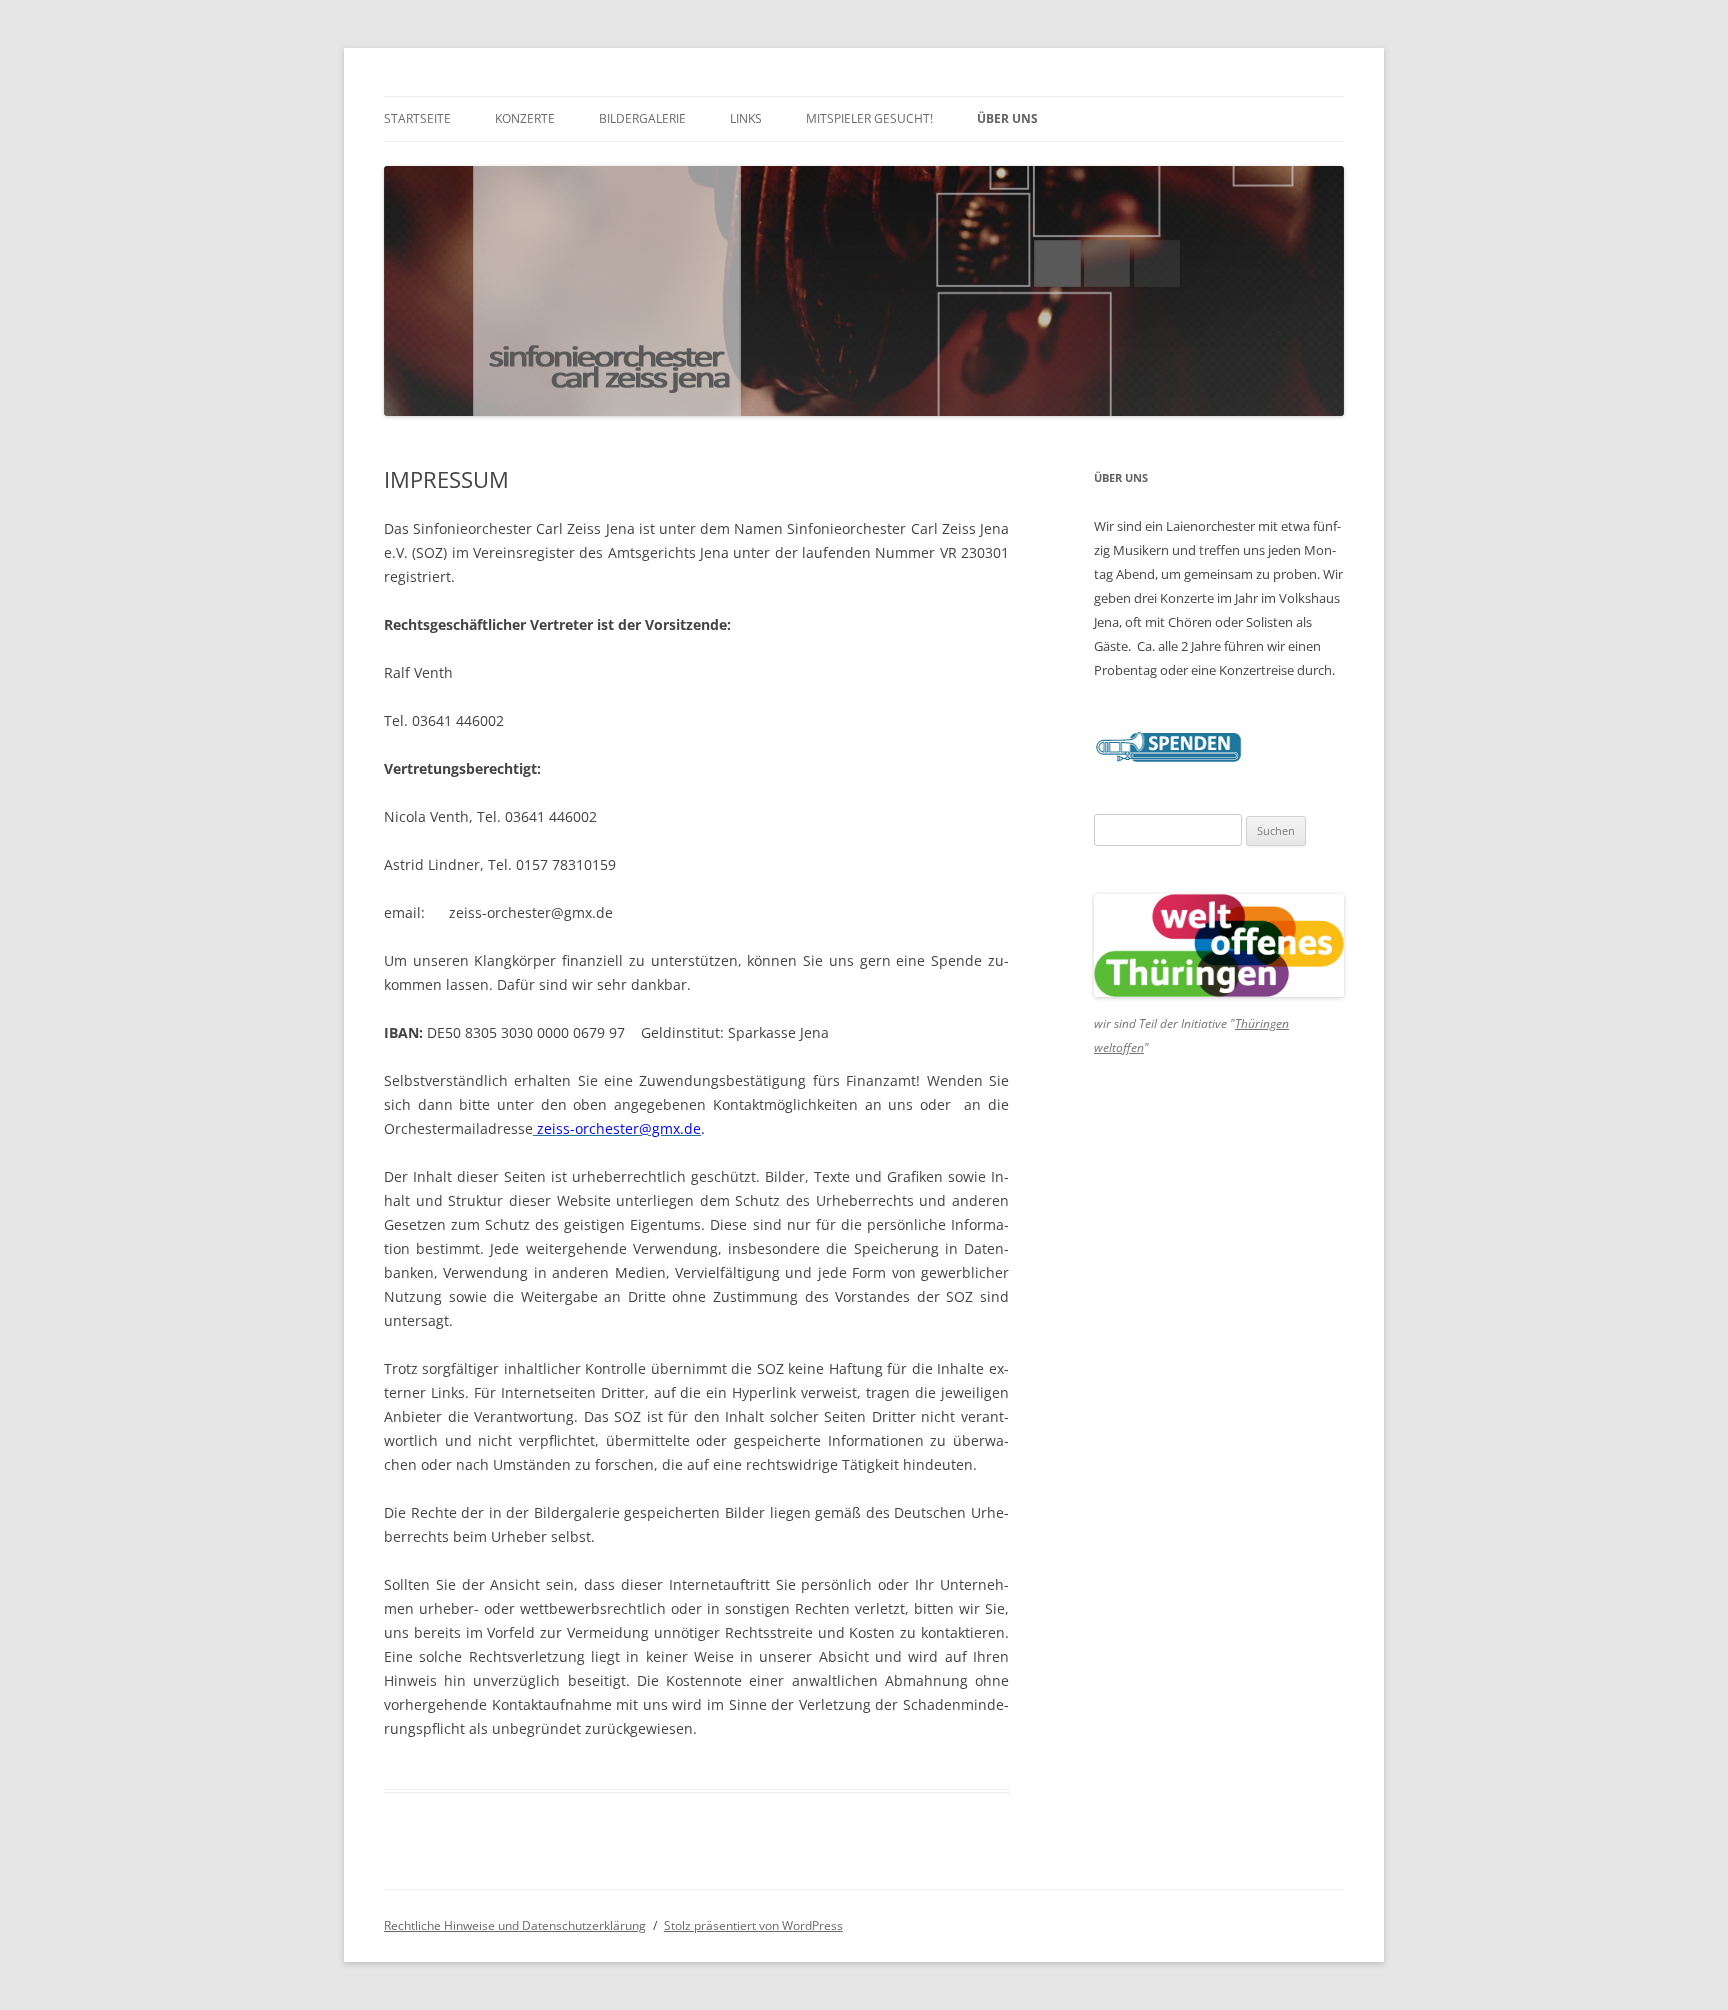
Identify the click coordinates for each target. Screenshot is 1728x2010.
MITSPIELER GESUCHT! (869, 118)
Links (746, 118)
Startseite (417, 118)
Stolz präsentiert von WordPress (753, 1925)
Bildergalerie (642, 118)
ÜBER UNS (1007, 118)
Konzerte (525, 118)
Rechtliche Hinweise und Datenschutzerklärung (515, 1925)
